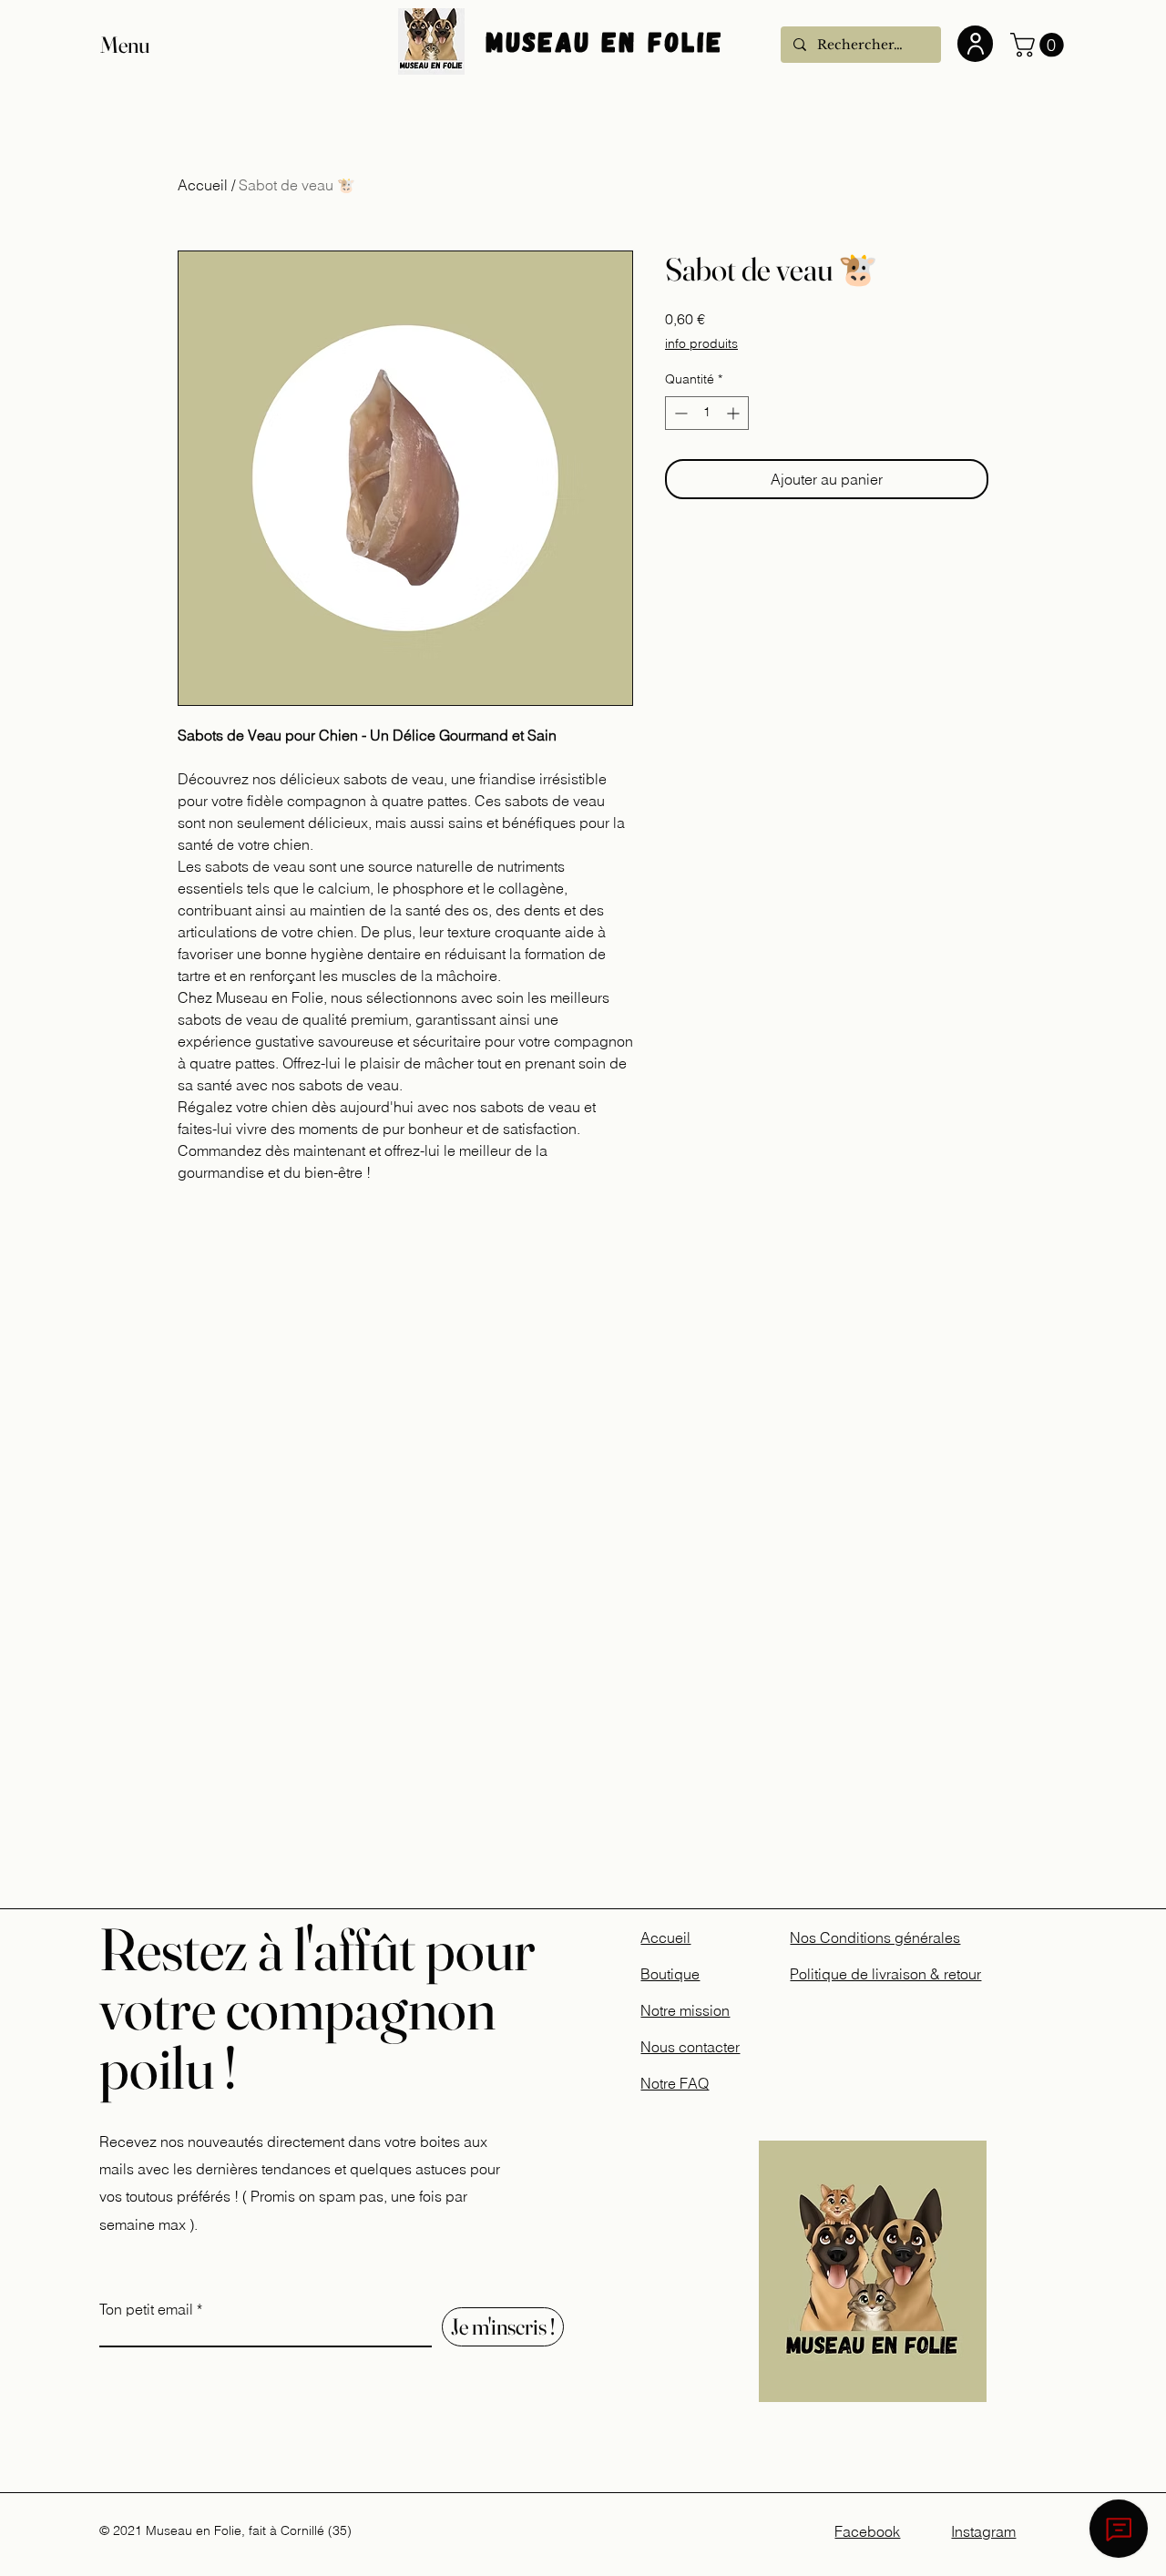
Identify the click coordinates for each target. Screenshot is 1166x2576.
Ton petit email (146, 2309)
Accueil (203, 185)
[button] (142, 45)
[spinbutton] (707, 413)
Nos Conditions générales (875, 1937)
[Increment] (735, 413)
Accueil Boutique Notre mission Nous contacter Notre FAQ (690, 2010)
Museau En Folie (610, 41)
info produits (701, 343)
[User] (975, 44)
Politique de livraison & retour (885, 1974)
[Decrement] (679, 413)
